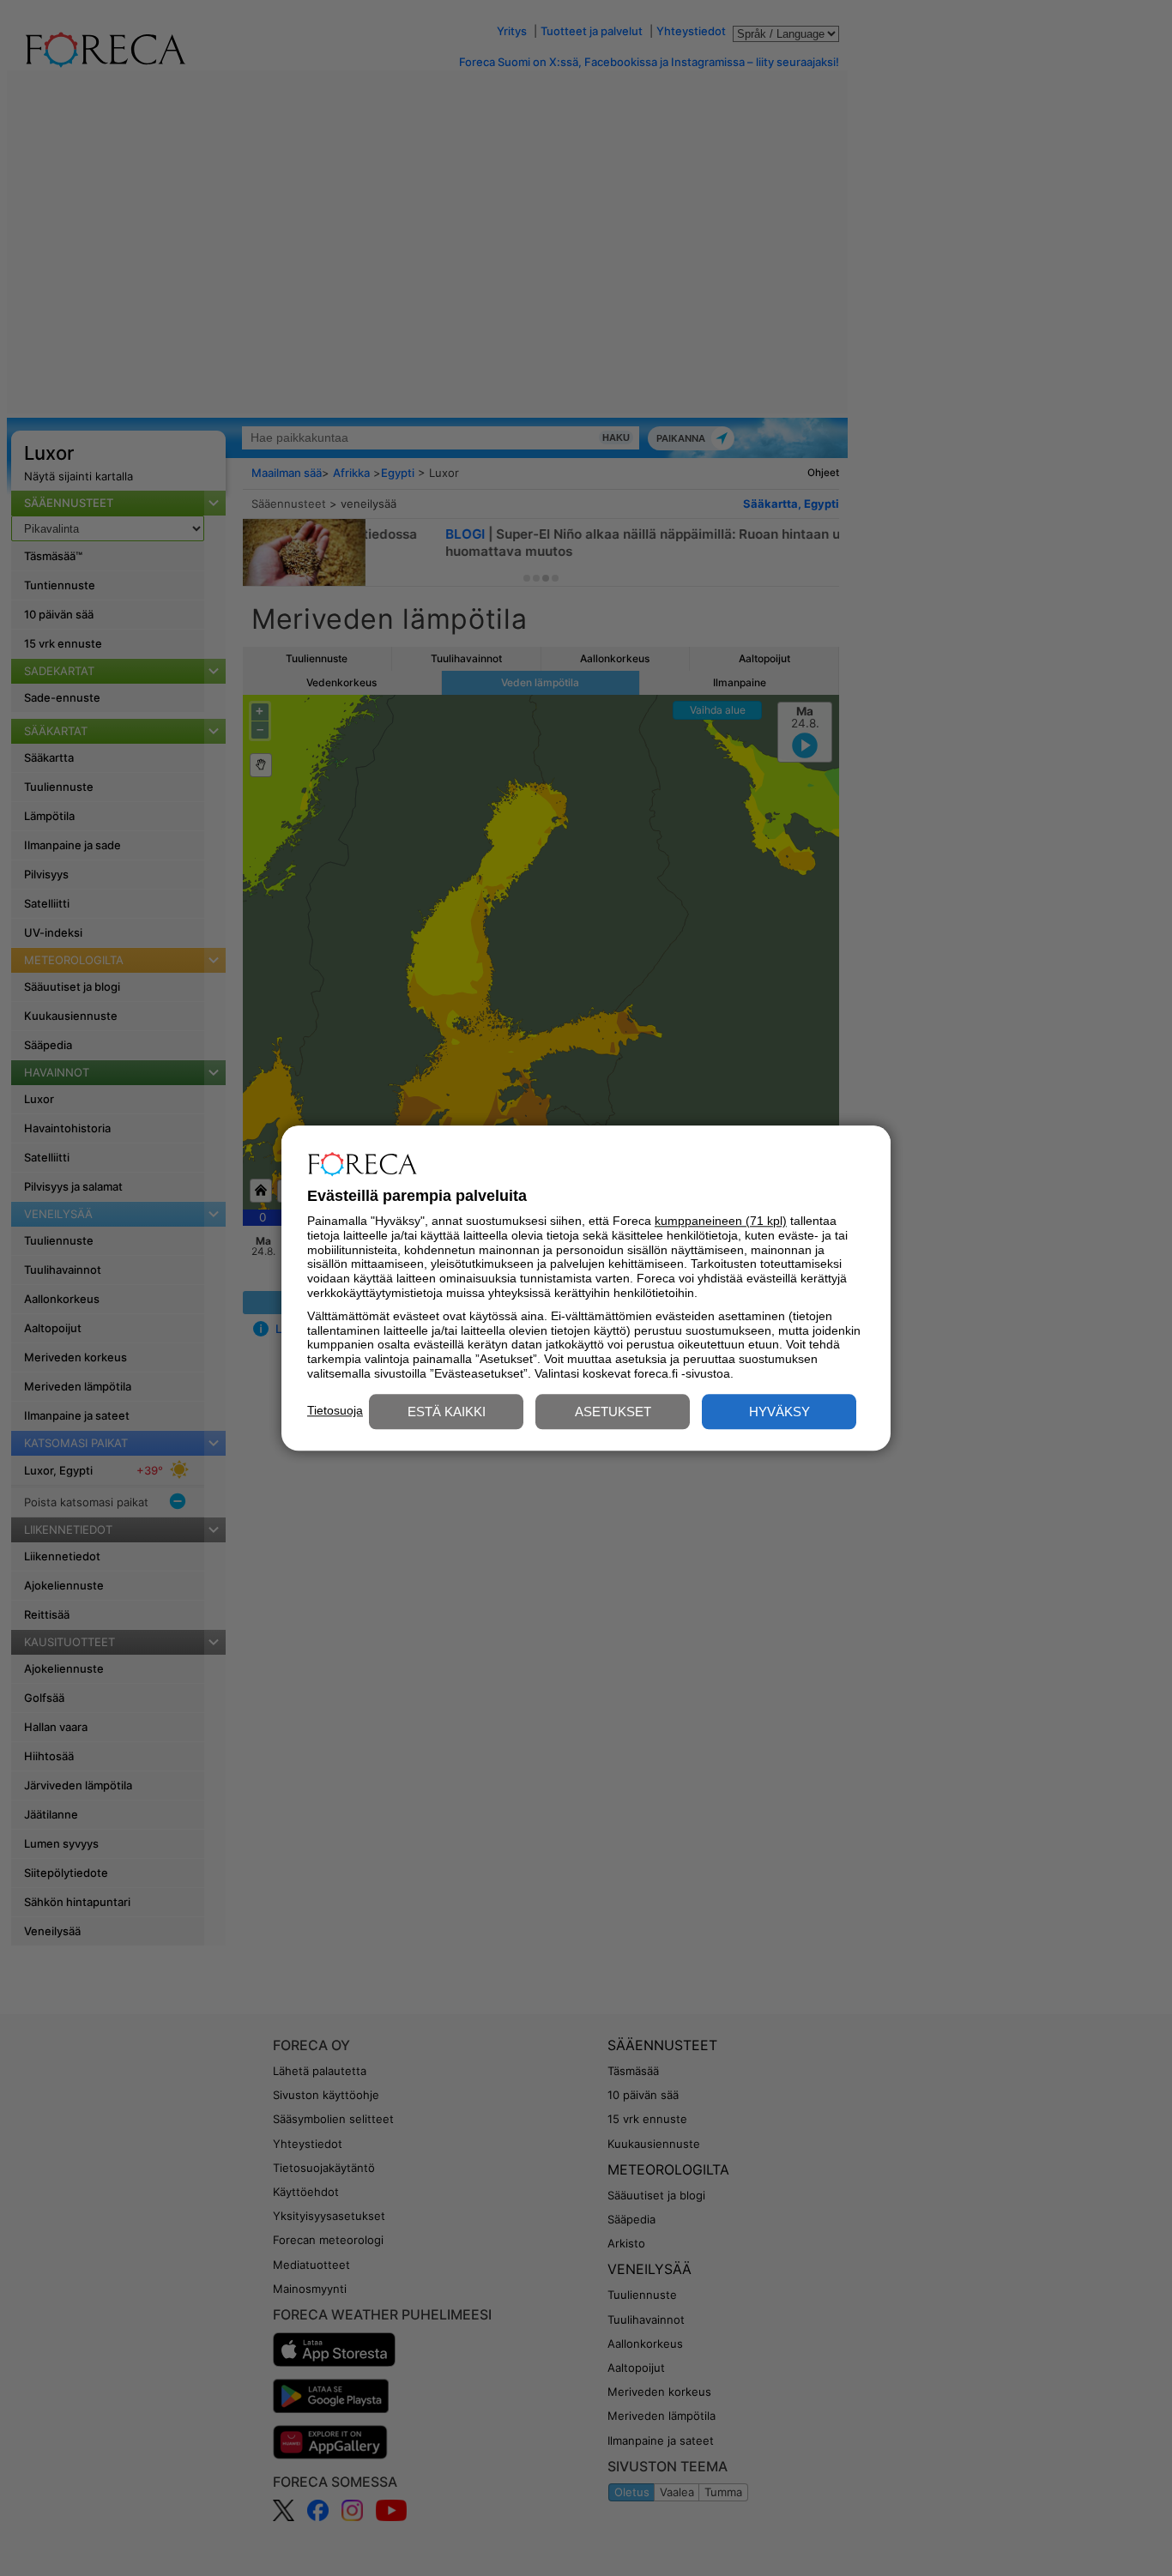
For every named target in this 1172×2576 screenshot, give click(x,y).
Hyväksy (779, 1412)
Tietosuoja (335, 1410)
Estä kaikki (447, 1412)
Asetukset (613, 1412)
